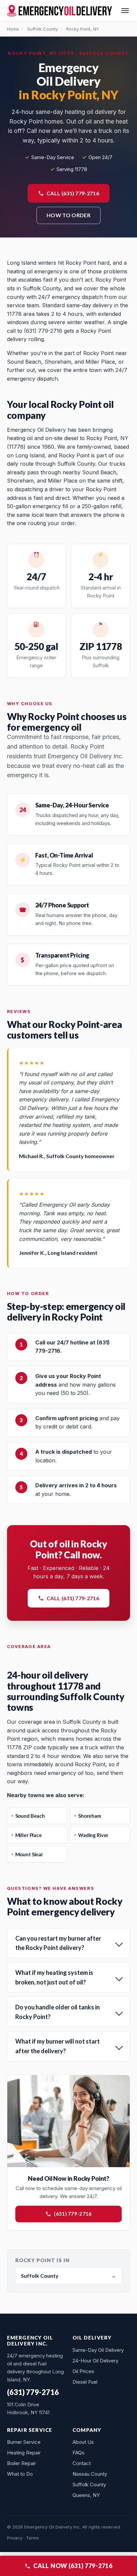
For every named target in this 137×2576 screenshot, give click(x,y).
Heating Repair (24, 2453)
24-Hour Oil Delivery (95, 2361)
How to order (68, 215)
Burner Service (24, 2442)
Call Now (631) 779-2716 (73, 2566)
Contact (82, 2463)
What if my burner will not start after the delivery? (58, 2046)
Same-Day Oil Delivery (98, 2350)
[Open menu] (125, 11)
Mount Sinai (29, 1854)
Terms (32, 2538)
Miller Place (29, 1835)
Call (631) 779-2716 (73, 193)
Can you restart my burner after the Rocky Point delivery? (58, 1943)
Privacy (15, 2538)
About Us (83, 2442)
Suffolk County (43, 29)
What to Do (20, 2474)
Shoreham (90, 1816)
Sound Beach (30, 1816)
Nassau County (90, 2474)
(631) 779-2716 (73, 2214)
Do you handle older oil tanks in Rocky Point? (58, 2012)
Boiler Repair (21, 2463)
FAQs (78, 2453)
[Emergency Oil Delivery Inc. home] (60, 11)
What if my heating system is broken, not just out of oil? (54, 1977)
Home (13, 29)
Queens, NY (86, 2495)
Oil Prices (83, 2371)
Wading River (93, 1835)
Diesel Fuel (85, 2382)
